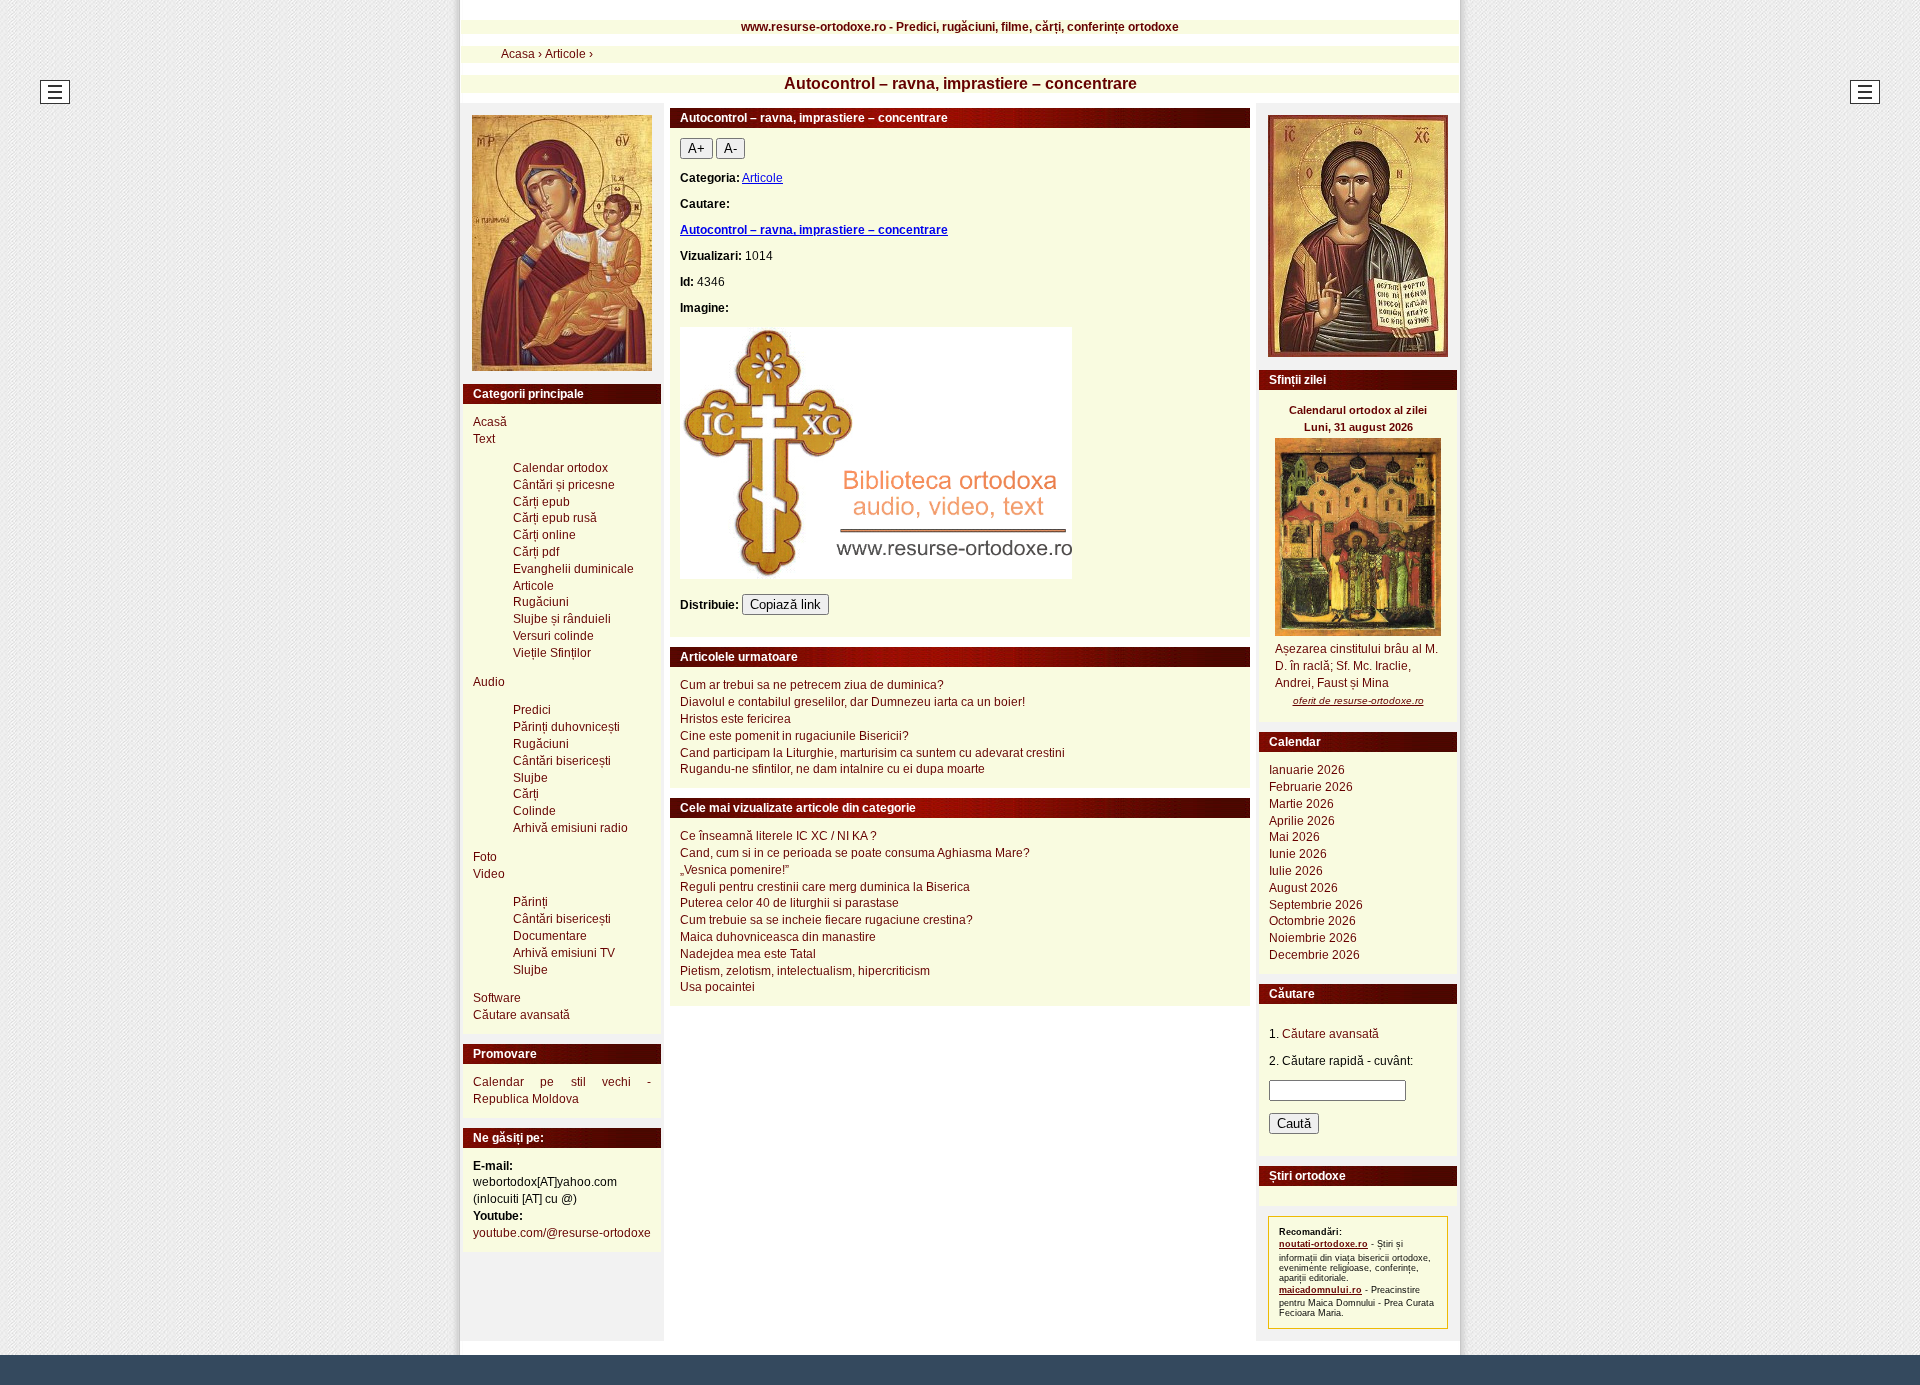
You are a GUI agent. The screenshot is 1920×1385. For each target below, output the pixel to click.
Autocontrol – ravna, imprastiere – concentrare (814, 230)
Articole (762, 178)
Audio (489, 682)
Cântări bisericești (562, 761)
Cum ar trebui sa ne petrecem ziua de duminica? (812, 685)
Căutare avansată (521, 1015)
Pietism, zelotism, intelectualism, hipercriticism (805, 971)
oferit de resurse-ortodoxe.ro (1358, 700)
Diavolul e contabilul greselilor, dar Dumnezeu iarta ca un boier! (852, 702)
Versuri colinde (553, 636)
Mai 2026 (1294, 837)
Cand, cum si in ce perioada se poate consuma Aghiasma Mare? (855, 853)
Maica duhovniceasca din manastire (778, 937)
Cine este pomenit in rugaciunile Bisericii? (794, 736)
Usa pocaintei (717, 987)
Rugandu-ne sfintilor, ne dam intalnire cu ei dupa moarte (832, 769)
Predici (532, 710)
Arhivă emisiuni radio (570, 828)
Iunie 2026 (1298, 854)
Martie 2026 (1301, 804)
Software (497, 998)
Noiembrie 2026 (1313, 938)
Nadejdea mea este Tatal (748, 954)
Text (484, 439)
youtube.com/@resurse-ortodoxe (562, 1233)
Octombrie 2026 (1312, 921)
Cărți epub (541, 502)
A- (730, 148)
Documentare (550, 936)
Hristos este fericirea (735, 719)
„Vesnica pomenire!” (734, 870)
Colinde (534, 811)
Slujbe (530, 778)
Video (489, 874)
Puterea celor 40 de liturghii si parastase (789, 903)
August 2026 (1303, 888)
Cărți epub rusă (555, 518)
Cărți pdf (536, 552)
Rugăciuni (541, 602)
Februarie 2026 (1311, 787)
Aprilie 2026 (1302, 821)
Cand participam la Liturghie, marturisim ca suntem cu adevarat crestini (872, 753)
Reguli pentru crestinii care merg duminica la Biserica (825, 887)
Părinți (530, 902)
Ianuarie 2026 (1307, 770)
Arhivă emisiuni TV (564, 953)
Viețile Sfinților (552, 653)
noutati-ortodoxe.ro (1323, 1244)
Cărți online (544, 535)
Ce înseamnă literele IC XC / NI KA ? (778, 836)
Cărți (526, 794)
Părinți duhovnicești (566, 727)
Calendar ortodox (560, 468)
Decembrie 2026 (1314, 955)
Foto (485, 857)
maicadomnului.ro (1320, 1290)
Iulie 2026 (1296, 871)
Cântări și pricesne (564, 485)
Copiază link (785, 604)
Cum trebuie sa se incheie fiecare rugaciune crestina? (826, 920)
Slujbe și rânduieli (562, 619)
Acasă (490, 422)
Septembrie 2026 (1316, 905)
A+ (696, 148)
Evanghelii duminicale (573, 569)
